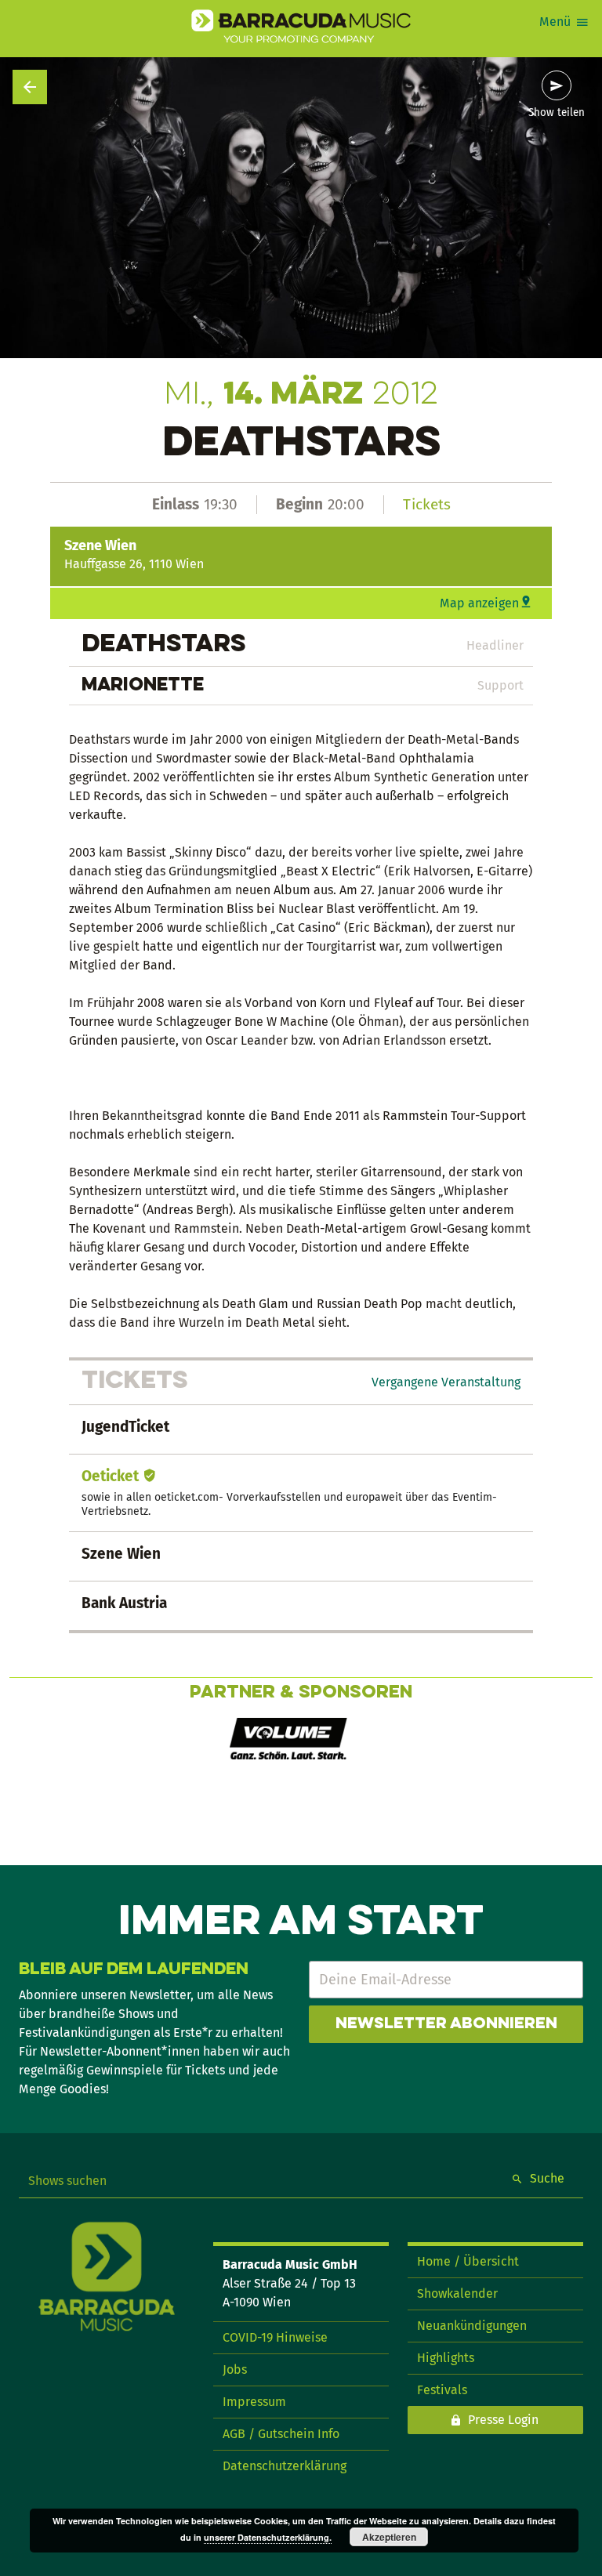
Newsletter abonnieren (446, 2024)
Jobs (235, 2369)
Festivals (442, 2390)
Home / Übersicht (468, 2261)
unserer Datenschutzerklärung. (268, 2537)
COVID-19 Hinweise (275, 2337)
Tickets (427, 504)
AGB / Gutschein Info (281, 2434)
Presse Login (503, 2420)
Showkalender (457, 2293)
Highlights (446, 2358)
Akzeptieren (389, 2537)
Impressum (254, 2402)
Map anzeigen (479, 603)
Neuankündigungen (472, 2326)
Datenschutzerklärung (285, 2466)
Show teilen (557, 113)
